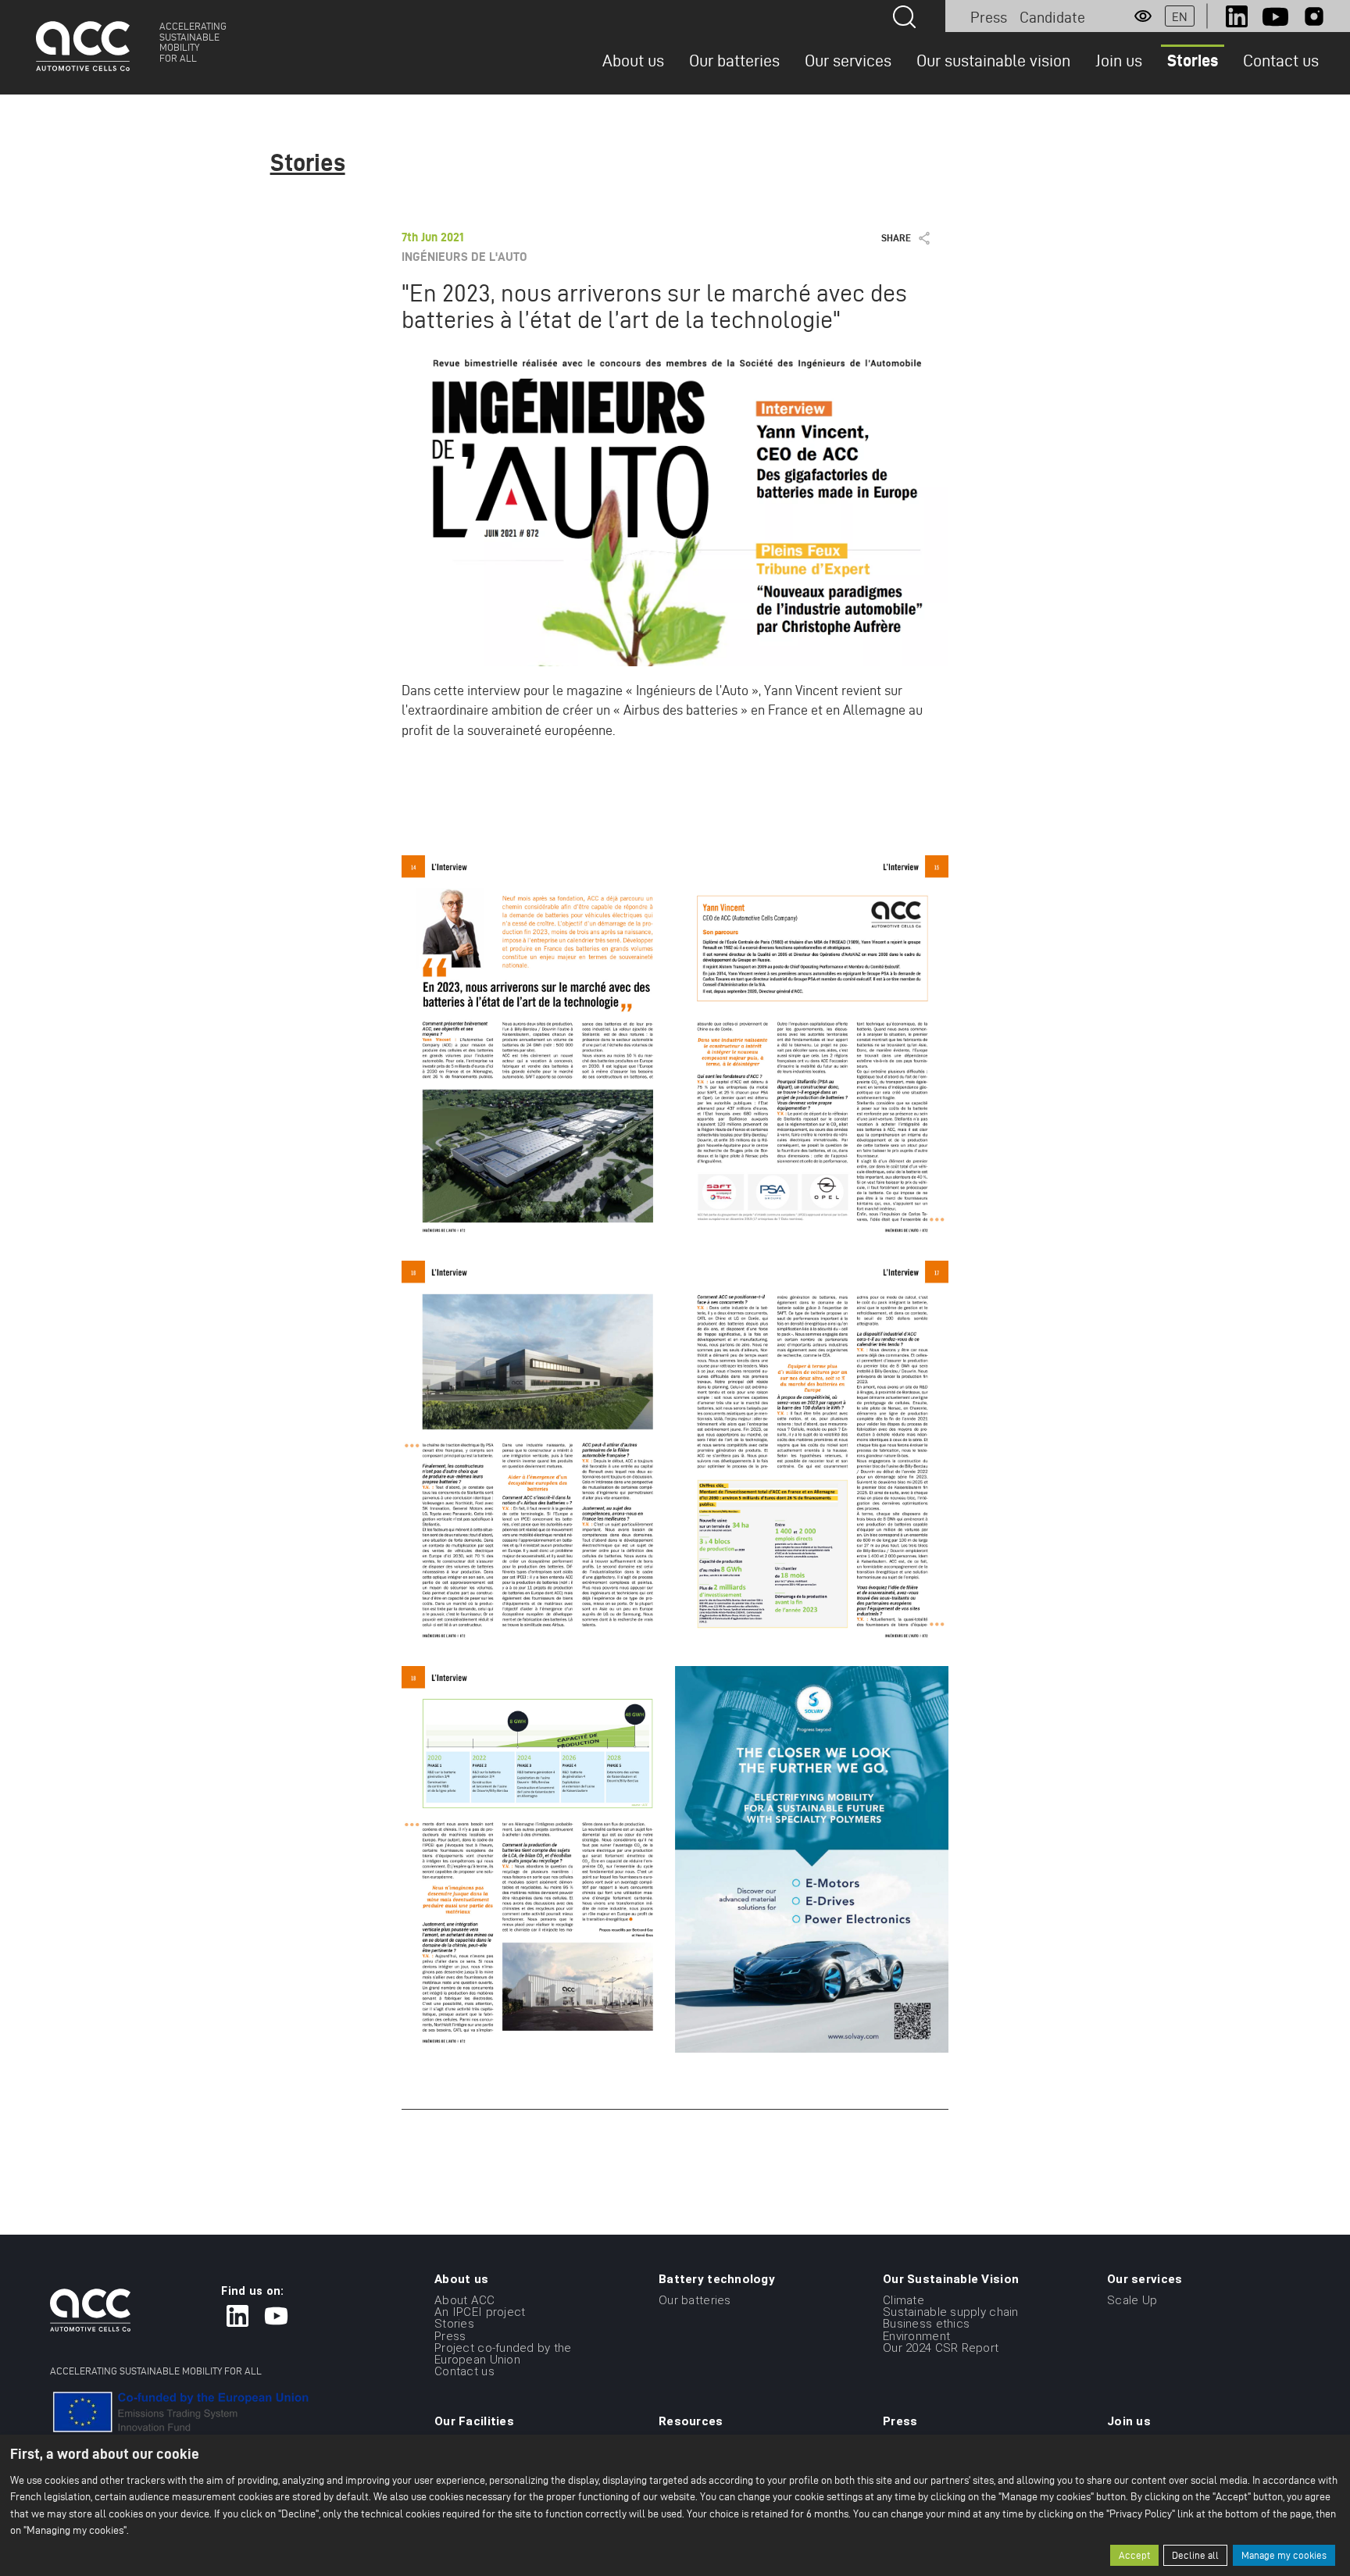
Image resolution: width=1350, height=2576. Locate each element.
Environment (916, 2335)
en (1180, 17)
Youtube (1275, 16)
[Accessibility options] (1143, 16)
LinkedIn (1237, 16)
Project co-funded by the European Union (503, 2354)
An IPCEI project (480, 2312)
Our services (848, 60)
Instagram (1314, 16)
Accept (1134, 2555)
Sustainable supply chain (951, 2312)
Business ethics (926, 2324)
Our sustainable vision (993, 60)
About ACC (465, 2300)
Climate (904, 2300)
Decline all (1195, 2555)
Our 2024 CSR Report (941, 2348)
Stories (1193, 60)
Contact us (1281, 60)
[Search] (904, 17)
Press (989, 17)
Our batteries (734, 60)
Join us (1119, 60)
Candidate (1052, 17)
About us (633, 60)
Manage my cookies (1284, 2555)
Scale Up (1132, 2300)
